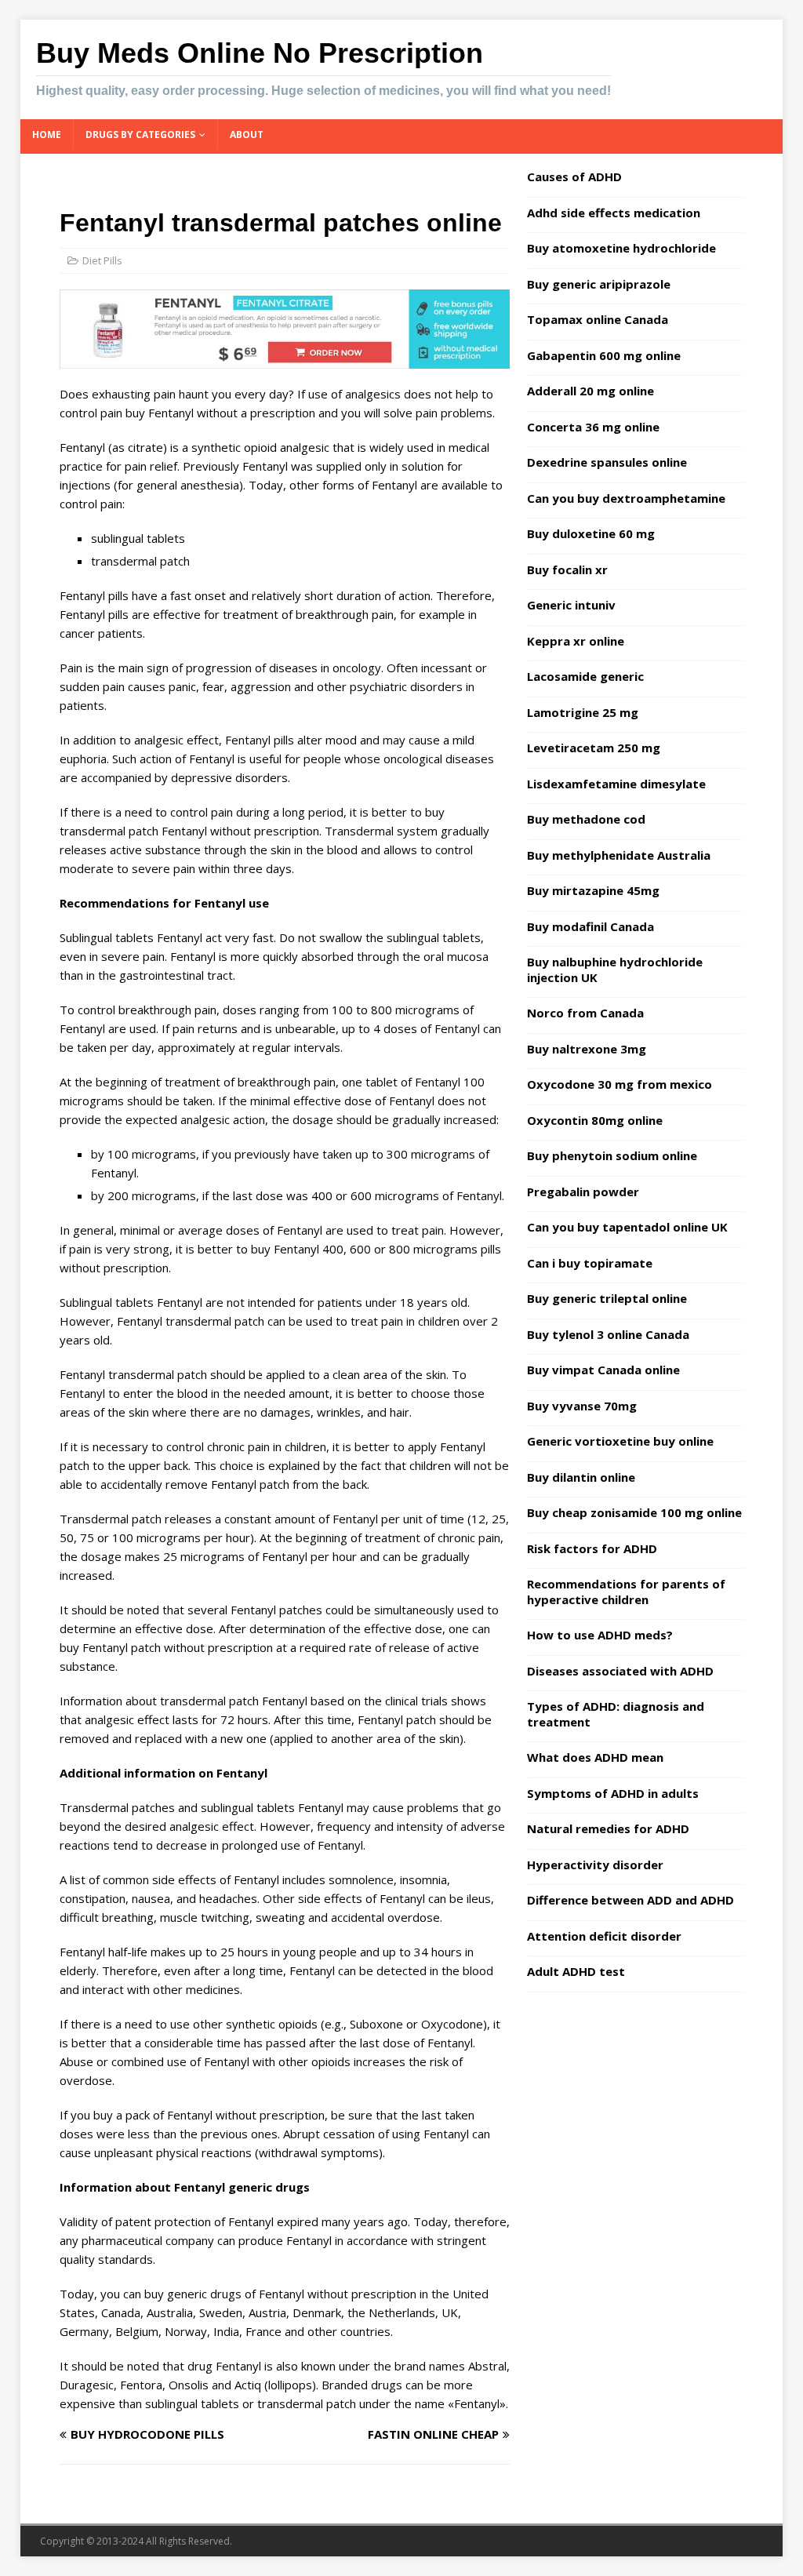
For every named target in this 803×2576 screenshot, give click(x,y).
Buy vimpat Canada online (603, 1370)
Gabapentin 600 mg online (604, 355)
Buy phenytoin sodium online (612, 1155)
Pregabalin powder (583, 1192)
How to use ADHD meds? (600, 1635)
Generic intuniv (571, 605)
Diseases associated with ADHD (620, 1671)
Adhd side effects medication (614, 213)
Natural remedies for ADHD (608, 1828)
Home (47, 135)
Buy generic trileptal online (607, 1298)
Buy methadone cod (586, 819)
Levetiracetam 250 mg (594, 748)
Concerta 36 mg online (593, 427)
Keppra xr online (576, 641)
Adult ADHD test (576, 1971)
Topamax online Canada (598, 319)
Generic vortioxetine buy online (620, 1441)
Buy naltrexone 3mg (587, 1049)
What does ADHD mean (595, 1757)
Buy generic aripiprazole (599, 284)
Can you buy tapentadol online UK (627, 1227)
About (247, 135)
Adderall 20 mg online (590, 391)
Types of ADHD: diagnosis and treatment (616, 1714)
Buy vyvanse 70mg (582, 1406)
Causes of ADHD (574, 176)
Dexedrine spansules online (607, 462)
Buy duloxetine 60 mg (591, 533)
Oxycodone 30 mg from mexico (620, 1084)
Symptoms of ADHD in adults (613, 1793)
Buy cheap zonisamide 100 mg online (634, 1512)
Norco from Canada (585, 1013)
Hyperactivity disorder (595, 1865)
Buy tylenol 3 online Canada (608, 1334)
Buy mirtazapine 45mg (593, 890)
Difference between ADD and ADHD (630, 1900)
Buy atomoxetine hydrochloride (621, 248)
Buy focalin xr (567, 569)
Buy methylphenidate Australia (619, 855)
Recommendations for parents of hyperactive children (626, 1592)
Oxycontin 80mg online (595, 1120)
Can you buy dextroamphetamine (626, 498)
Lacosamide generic (585, 676)
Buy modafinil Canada (590, 926)
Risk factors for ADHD (592, 1548)
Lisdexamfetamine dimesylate (616, 784)
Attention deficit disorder (604, 1936)
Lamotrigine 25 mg (583, 712)
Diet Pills (102, 260)
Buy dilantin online (581, 1477)
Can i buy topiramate (590, 1263)
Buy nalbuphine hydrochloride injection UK (615, 970)
